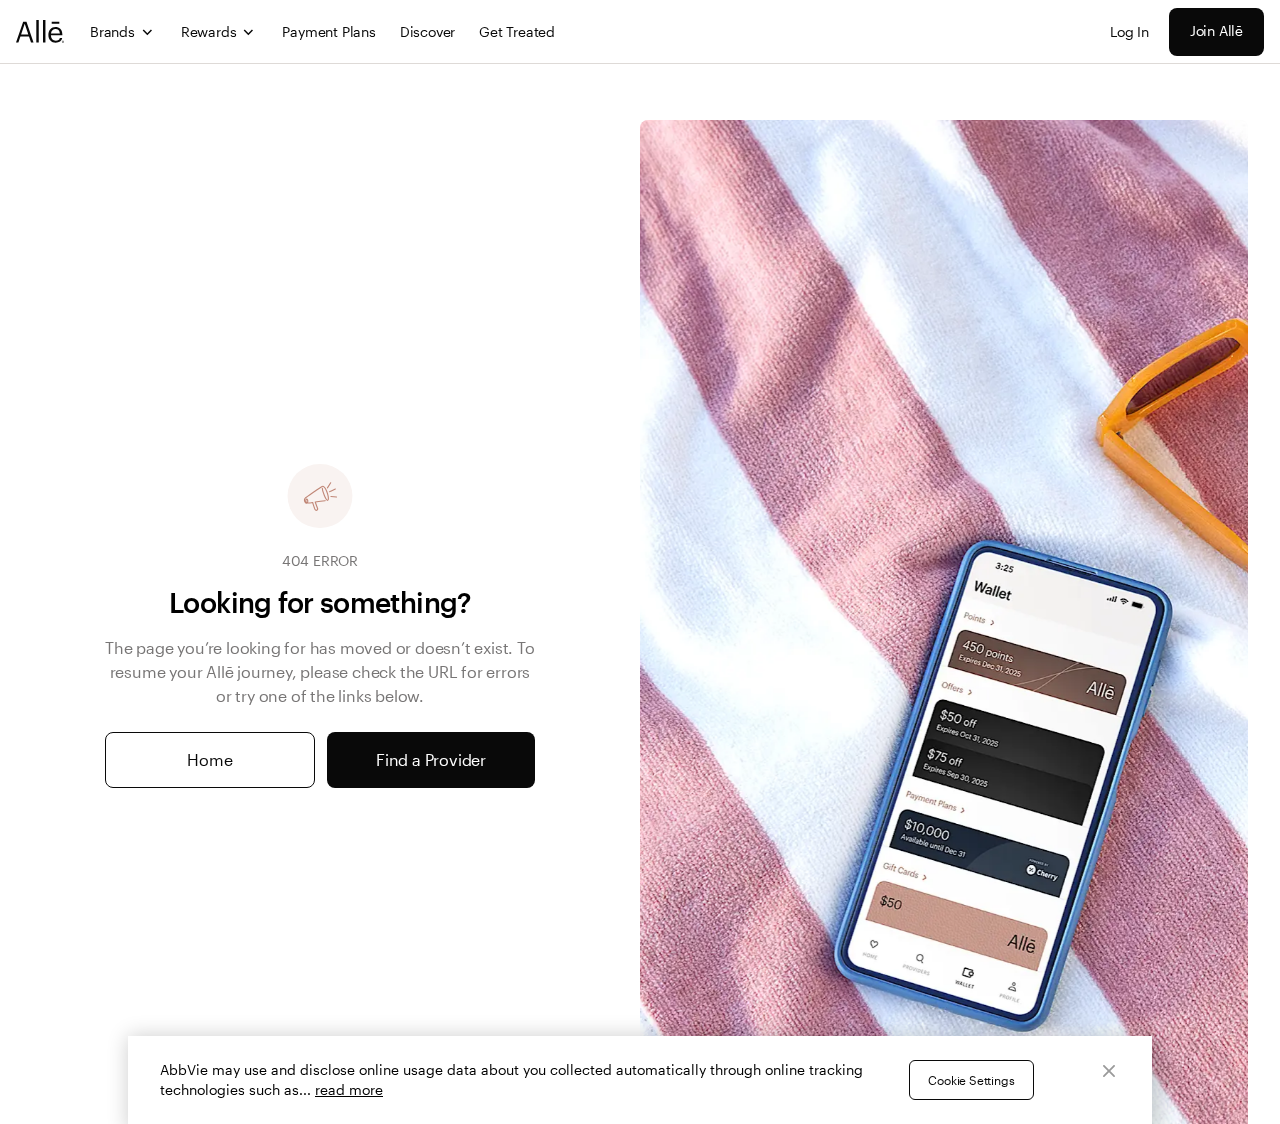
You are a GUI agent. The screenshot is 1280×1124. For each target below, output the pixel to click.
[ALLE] (41, 31)
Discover (427, 31)
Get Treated (517, 31)
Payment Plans (328, 31)
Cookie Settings (971, 1080)
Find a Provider (431, 759)
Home (209, 759)
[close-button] (1109, 1071)
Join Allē (1216, 30)
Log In (1129, 31)
